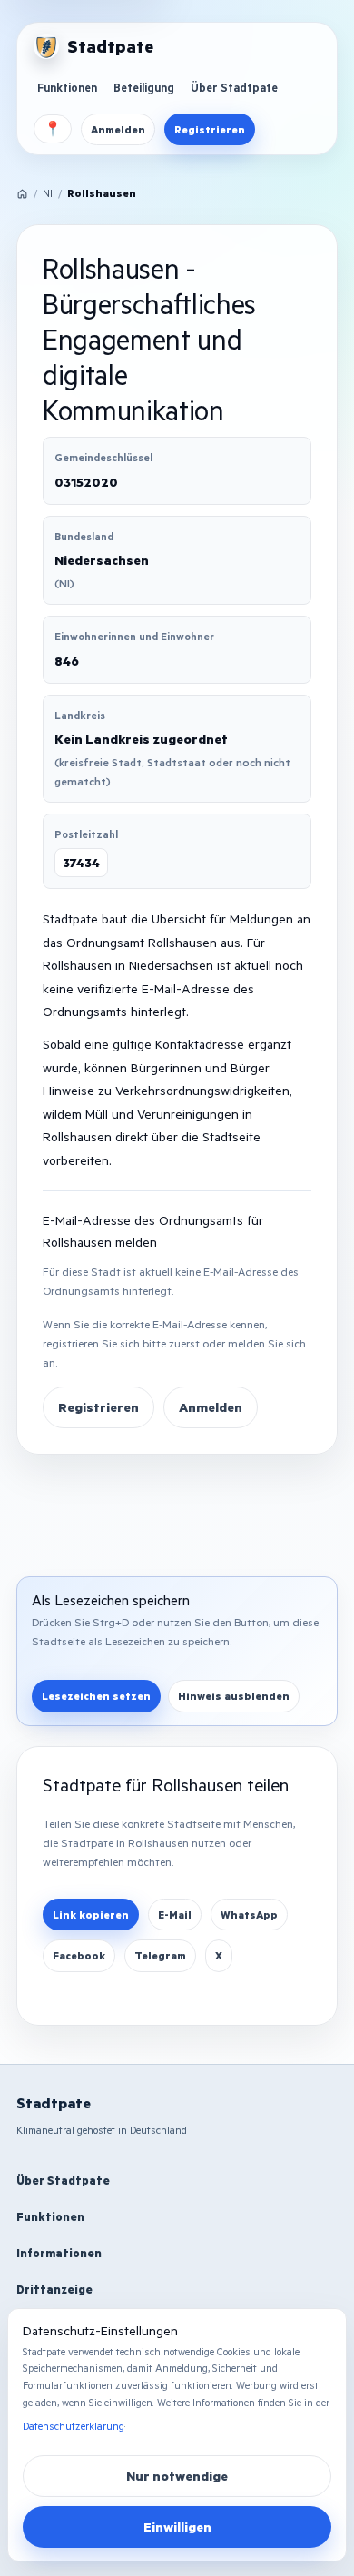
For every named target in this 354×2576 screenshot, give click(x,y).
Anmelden (118, 129)
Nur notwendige (177, 2476)
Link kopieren (91, 1915)
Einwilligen (177, 2527)
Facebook (79, 1955)
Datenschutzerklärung (74, 2426)
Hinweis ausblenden (234, 1696)
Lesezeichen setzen (96, 1696)
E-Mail (175, 1915)
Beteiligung (144, 87)
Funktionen (67, 87)
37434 (81, 862)
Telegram (160, 1955)
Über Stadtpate (234, 87)
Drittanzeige (54, 2289)
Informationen (59, 2253)
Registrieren (210, 129)
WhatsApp (249, 1915)
